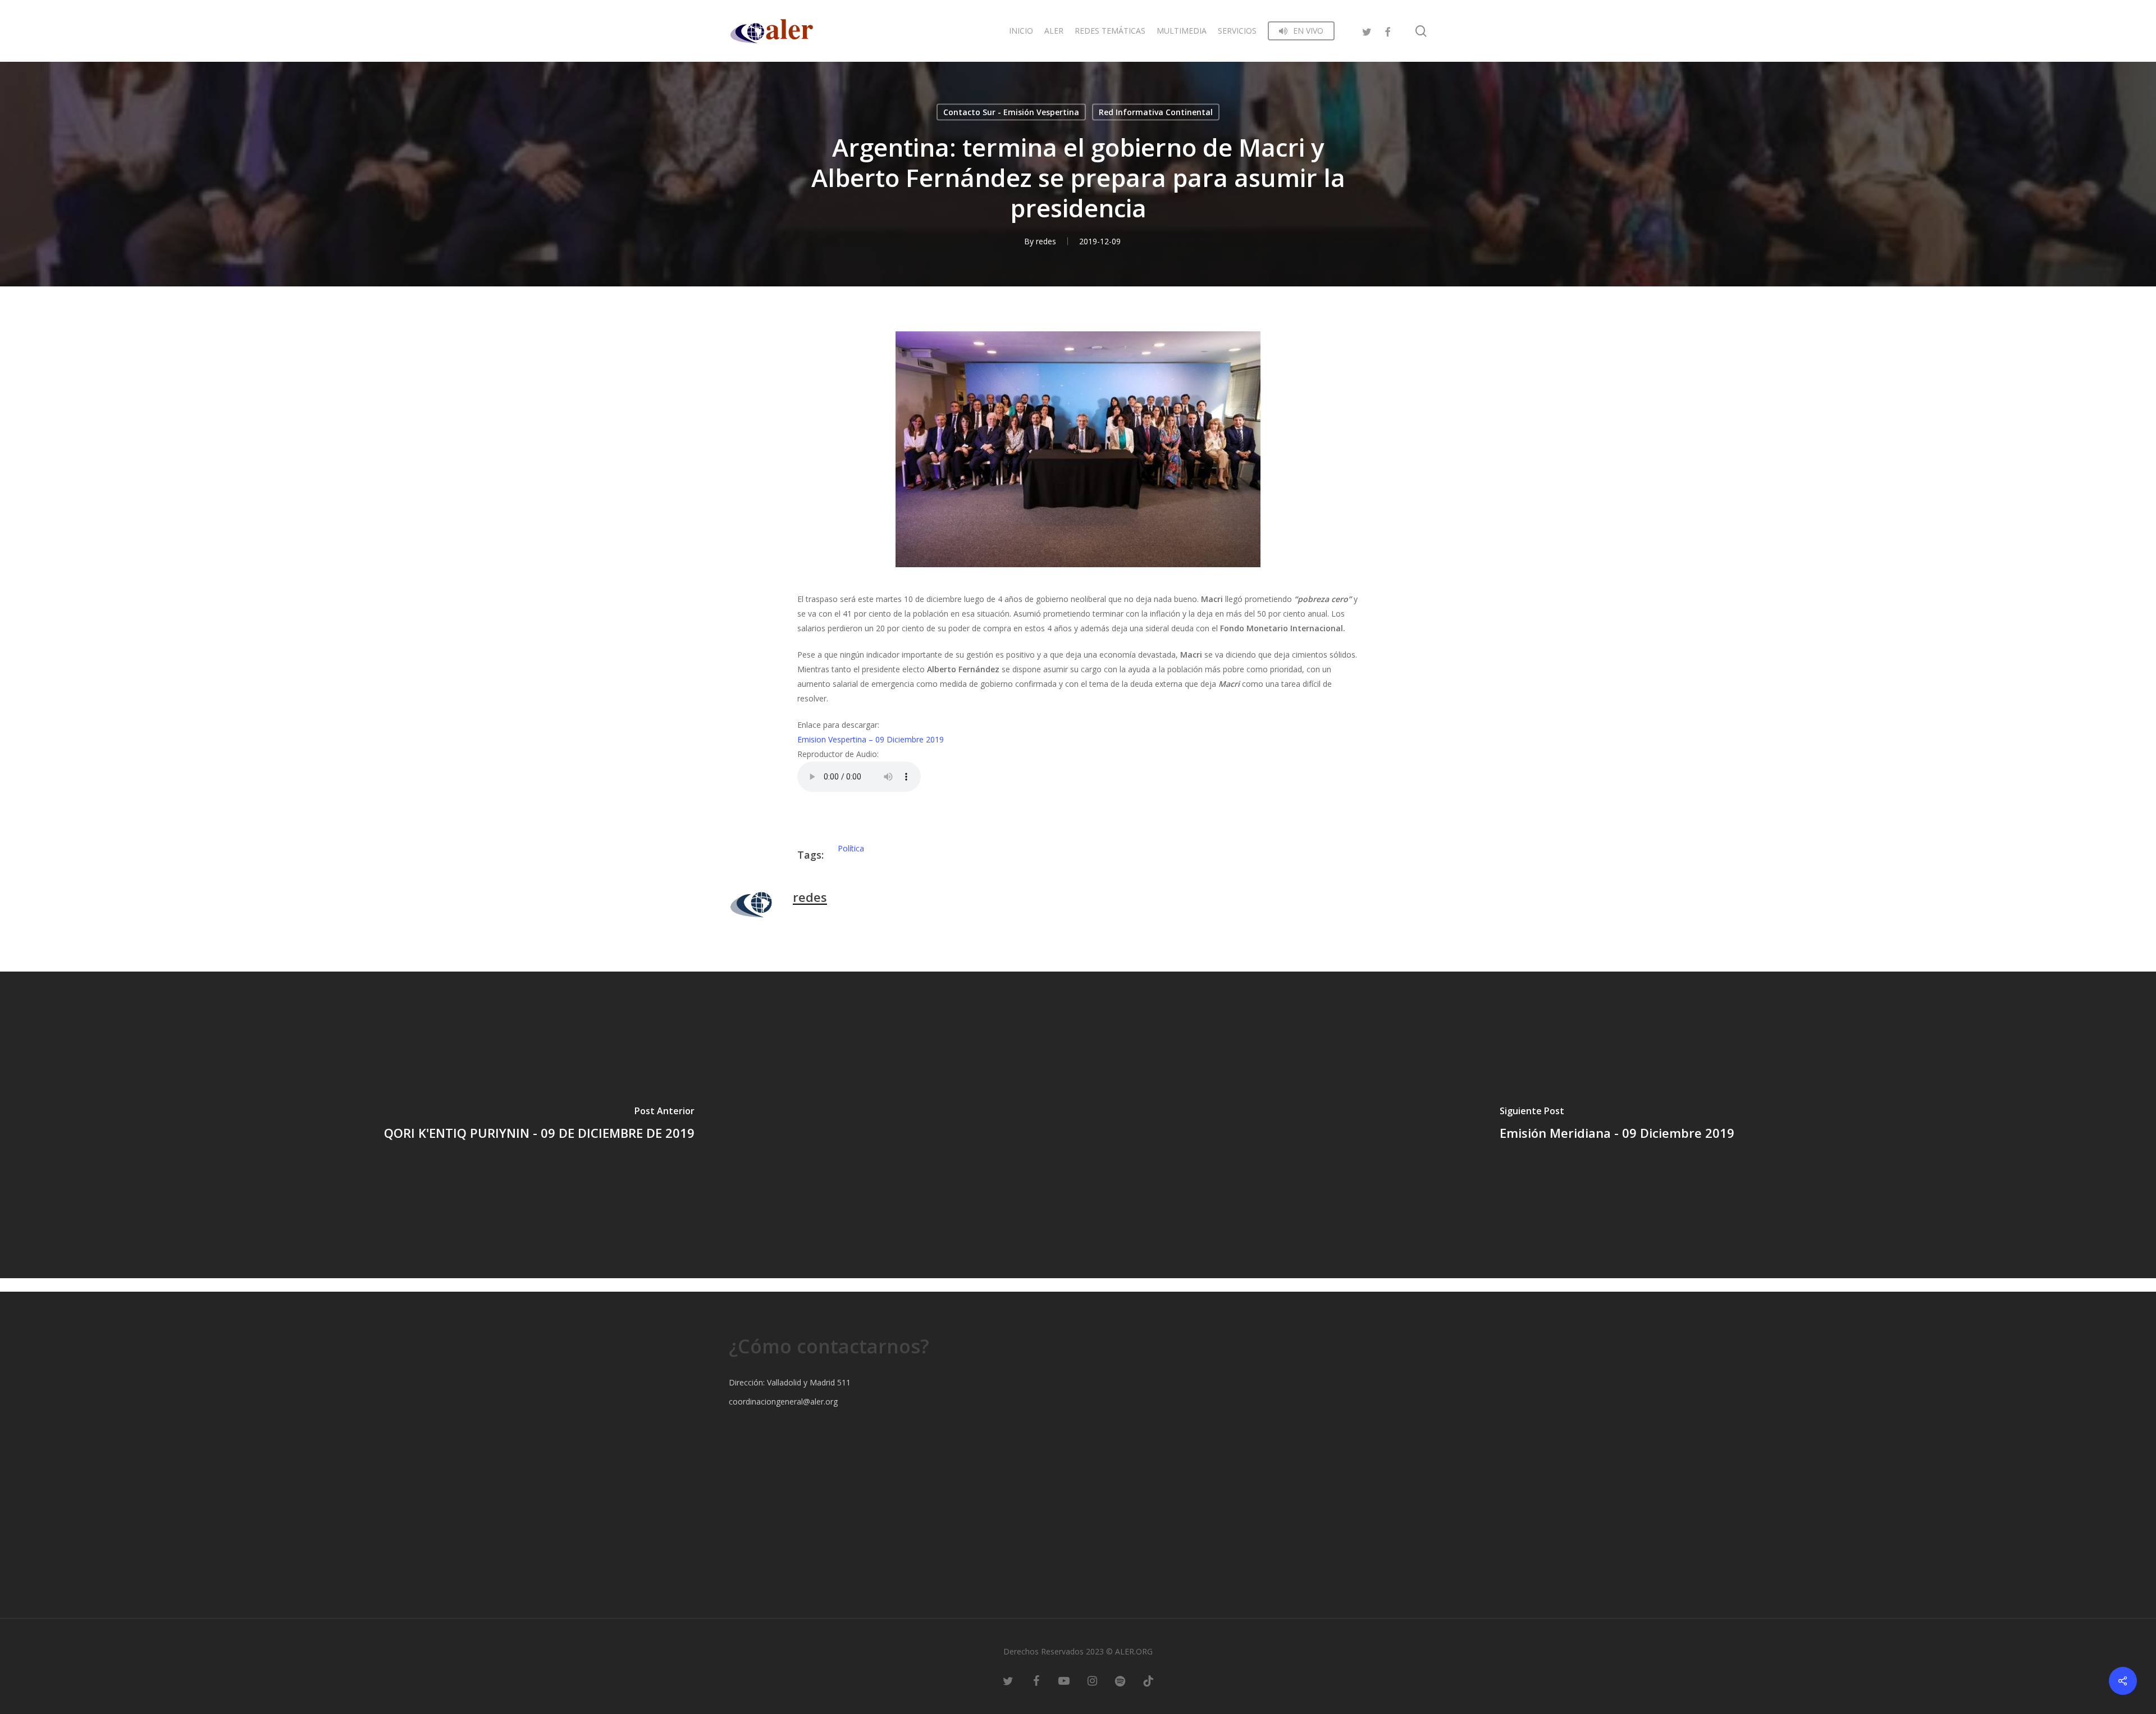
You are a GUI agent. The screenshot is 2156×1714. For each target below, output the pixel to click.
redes (1046, 241)
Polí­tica (851, 848)
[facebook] (1387, 31)
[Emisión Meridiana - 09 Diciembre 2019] (1617, 1125)
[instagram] (1092, 1680)
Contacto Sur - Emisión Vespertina (1011, 112)
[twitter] (1367, 31)
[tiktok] (1148, 1680)
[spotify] (1120, 1680)
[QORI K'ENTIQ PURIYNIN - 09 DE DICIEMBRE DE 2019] (539, 1125)
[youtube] (1064, 1680)
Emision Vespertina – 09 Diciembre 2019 (871, 739)
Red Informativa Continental (1156, 112)
